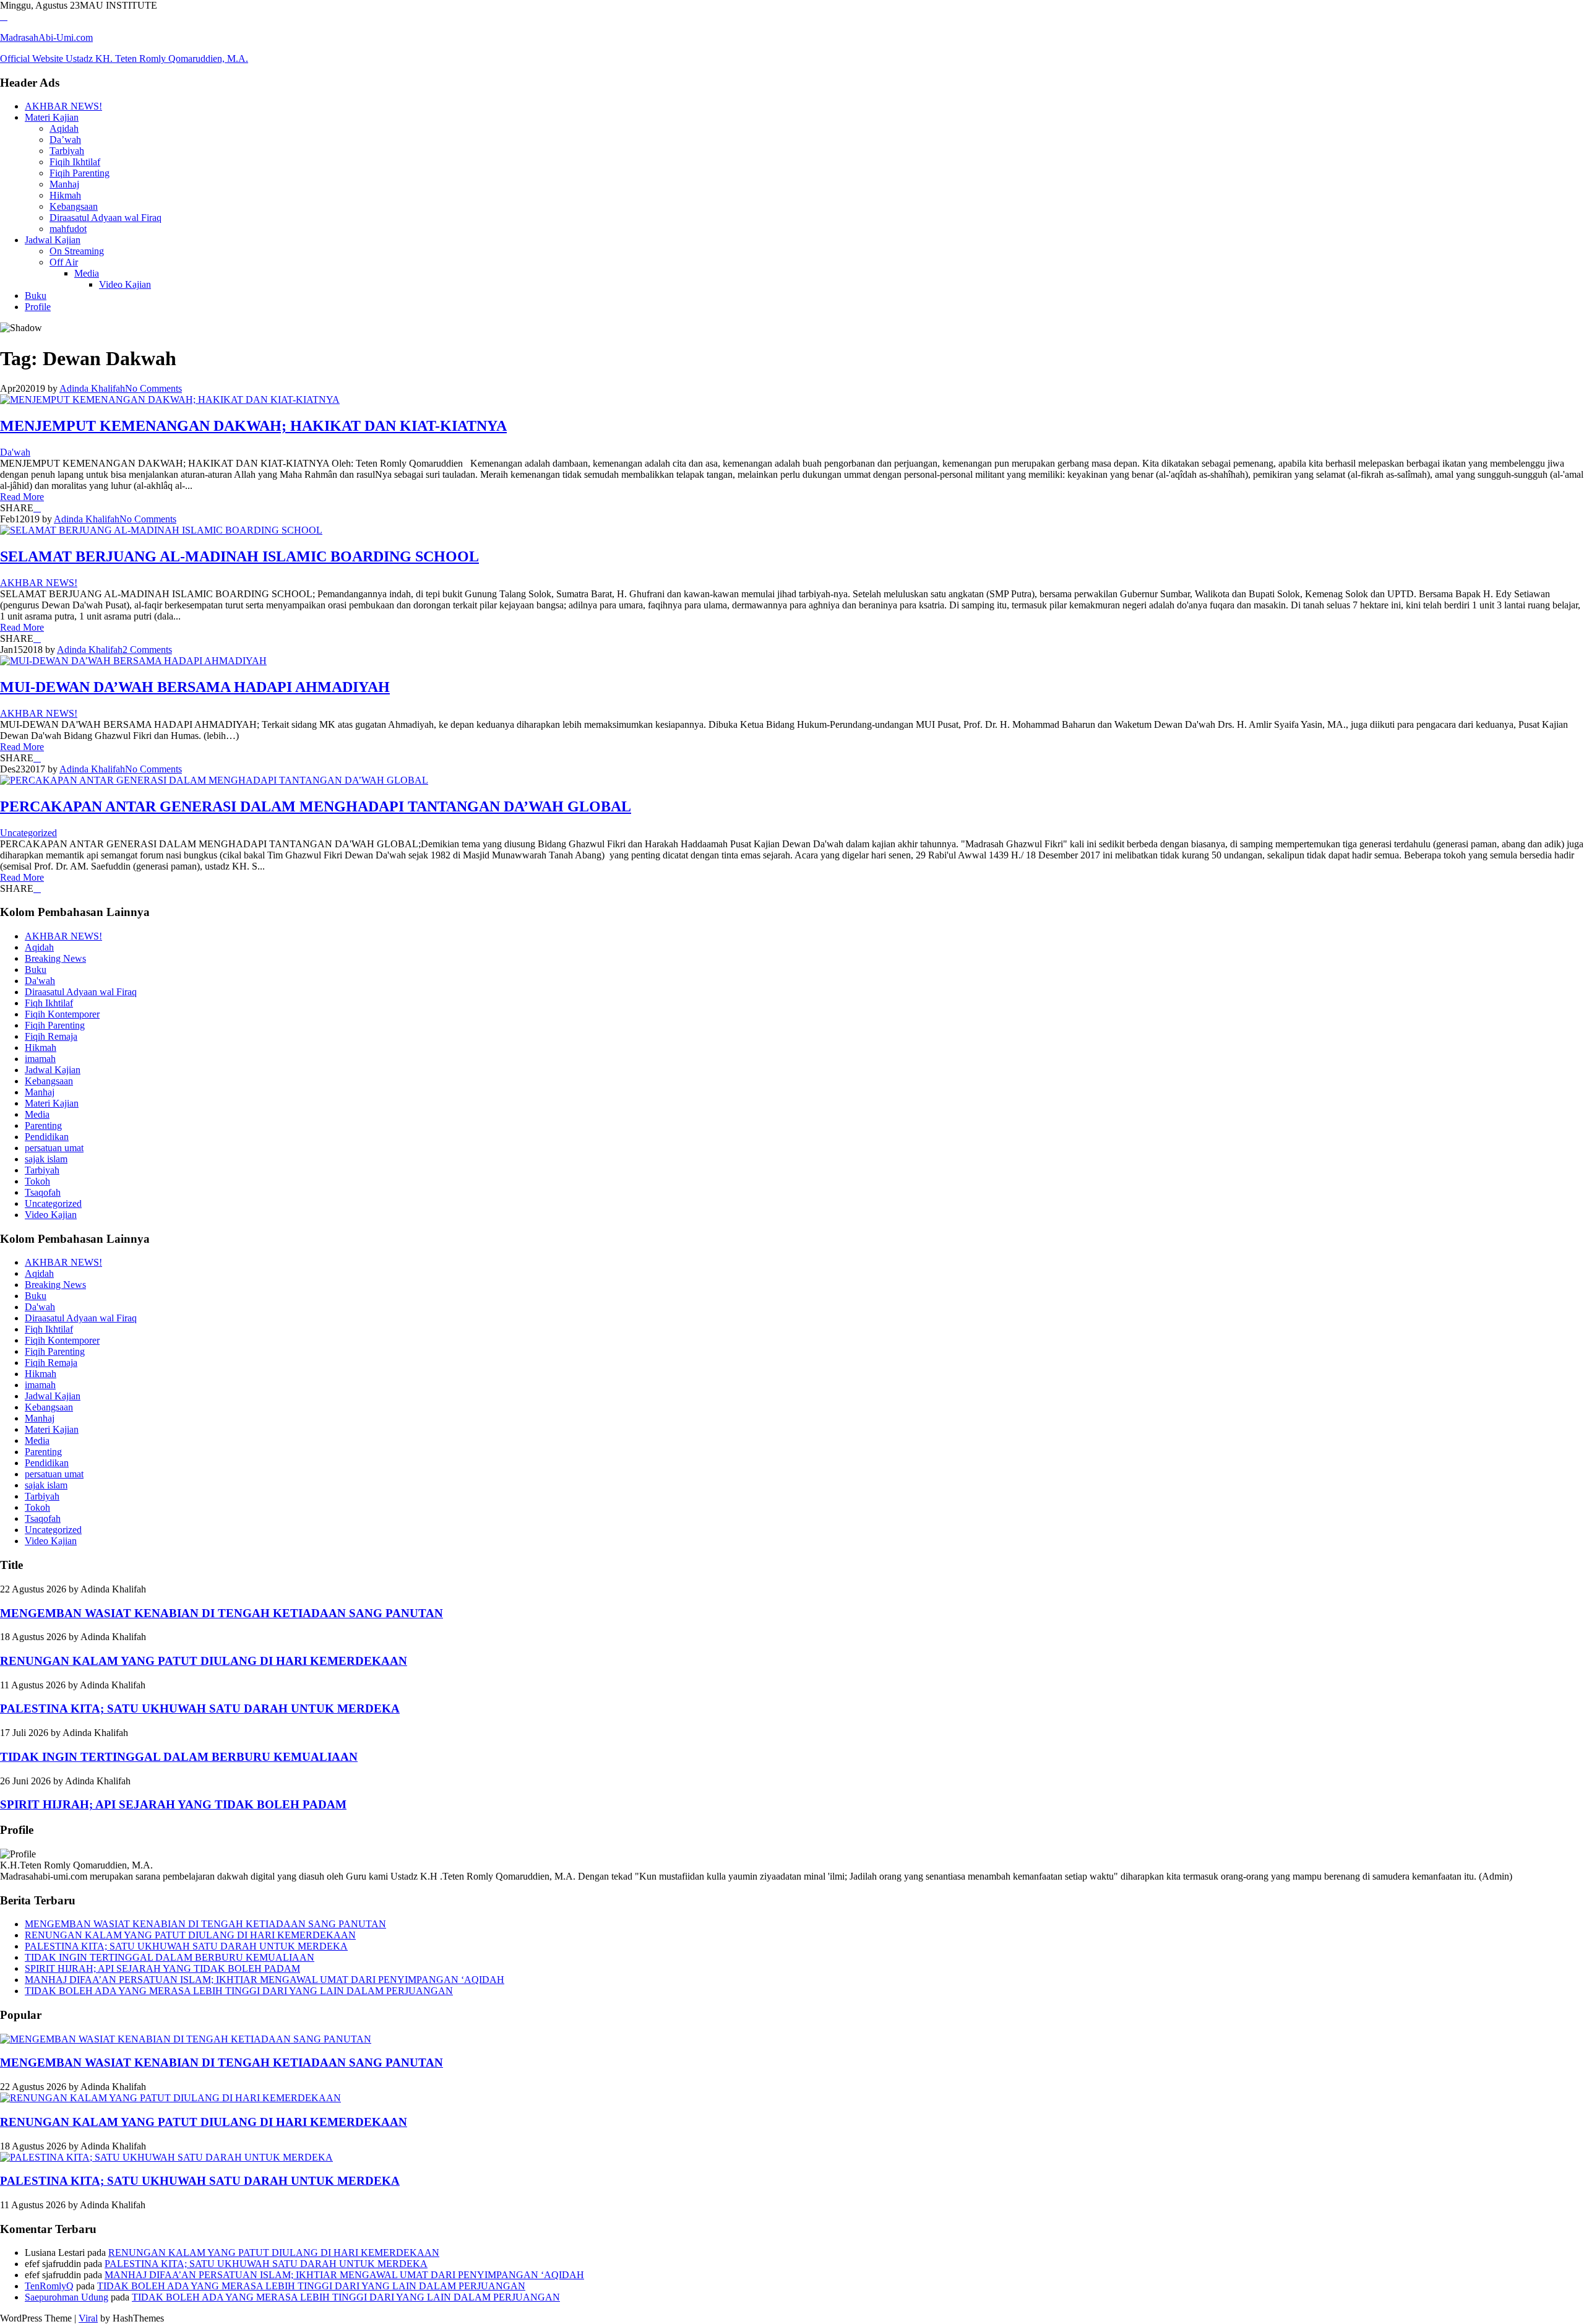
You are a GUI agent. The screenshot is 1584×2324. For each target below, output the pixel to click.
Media (87, 273)
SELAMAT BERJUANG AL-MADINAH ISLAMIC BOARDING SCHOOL (239, 556)
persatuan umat (54, 1148)
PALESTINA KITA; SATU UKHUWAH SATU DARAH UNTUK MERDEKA (200, 1708)
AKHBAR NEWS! (63, 106)
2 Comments (147, 650)
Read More (22, 497)
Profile (38, 307)
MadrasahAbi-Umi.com (46, 37)
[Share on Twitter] (37, 508)
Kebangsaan (74, 206)
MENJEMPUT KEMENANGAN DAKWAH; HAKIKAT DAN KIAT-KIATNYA (253, 426)
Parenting (43, 1125)
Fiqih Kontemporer (62, 1014)
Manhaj (64, 184)
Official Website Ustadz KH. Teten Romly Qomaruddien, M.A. (124, 58)
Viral (88, 2318)
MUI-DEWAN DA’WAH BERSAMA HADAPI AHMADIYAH (195, 687)
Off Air (64, 262)
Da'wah (15, 452)
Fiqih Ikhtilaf (75, 162)
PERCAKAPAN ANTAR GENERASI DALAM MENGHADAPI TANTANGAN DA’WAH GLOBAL (316, 806)
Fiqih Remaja (51, 1036)
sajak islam (46, 1159)
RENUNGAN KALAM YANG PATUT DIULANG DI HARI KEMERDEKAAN (204, 1661)
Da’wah (65, 140)
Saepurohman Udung (67, 2297)
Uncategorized (28, 833)
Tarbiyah (67, 151)
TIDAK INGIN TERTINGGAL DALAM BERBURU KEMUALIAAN (179, 1757)
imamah (40, 1059)
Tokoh (37, 1181)
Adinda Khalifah (92, 388)
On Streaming (77, 251)
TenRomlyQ (49, 2286)
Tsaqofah (43, 1192)
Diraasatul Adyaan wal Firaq (105, 218)
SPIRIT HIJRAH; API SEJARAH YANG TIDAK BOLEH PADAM (173, 1804)
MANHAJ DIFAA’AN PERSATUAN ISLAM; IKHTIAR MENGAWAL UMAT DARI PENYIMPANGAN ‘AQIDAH (265, 1980)
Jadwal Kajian (53, 240)
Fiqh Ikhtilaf (49, 1003)
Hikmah (65, 195)
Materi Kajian (52, 117)
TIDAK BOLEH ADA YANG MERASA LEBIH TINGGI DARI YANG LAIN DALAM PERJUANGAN (239, 1991)
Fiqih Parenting (80, 173)
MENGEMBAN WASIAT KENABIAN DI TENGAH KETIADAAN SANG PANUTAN (222, 1613)
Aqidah (64, 128)
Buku (36, 296)
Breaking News (55, 958)
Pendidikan (47, 1137)
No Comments (153, 388)
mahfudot (68, 229)
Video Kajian (125, 284)
